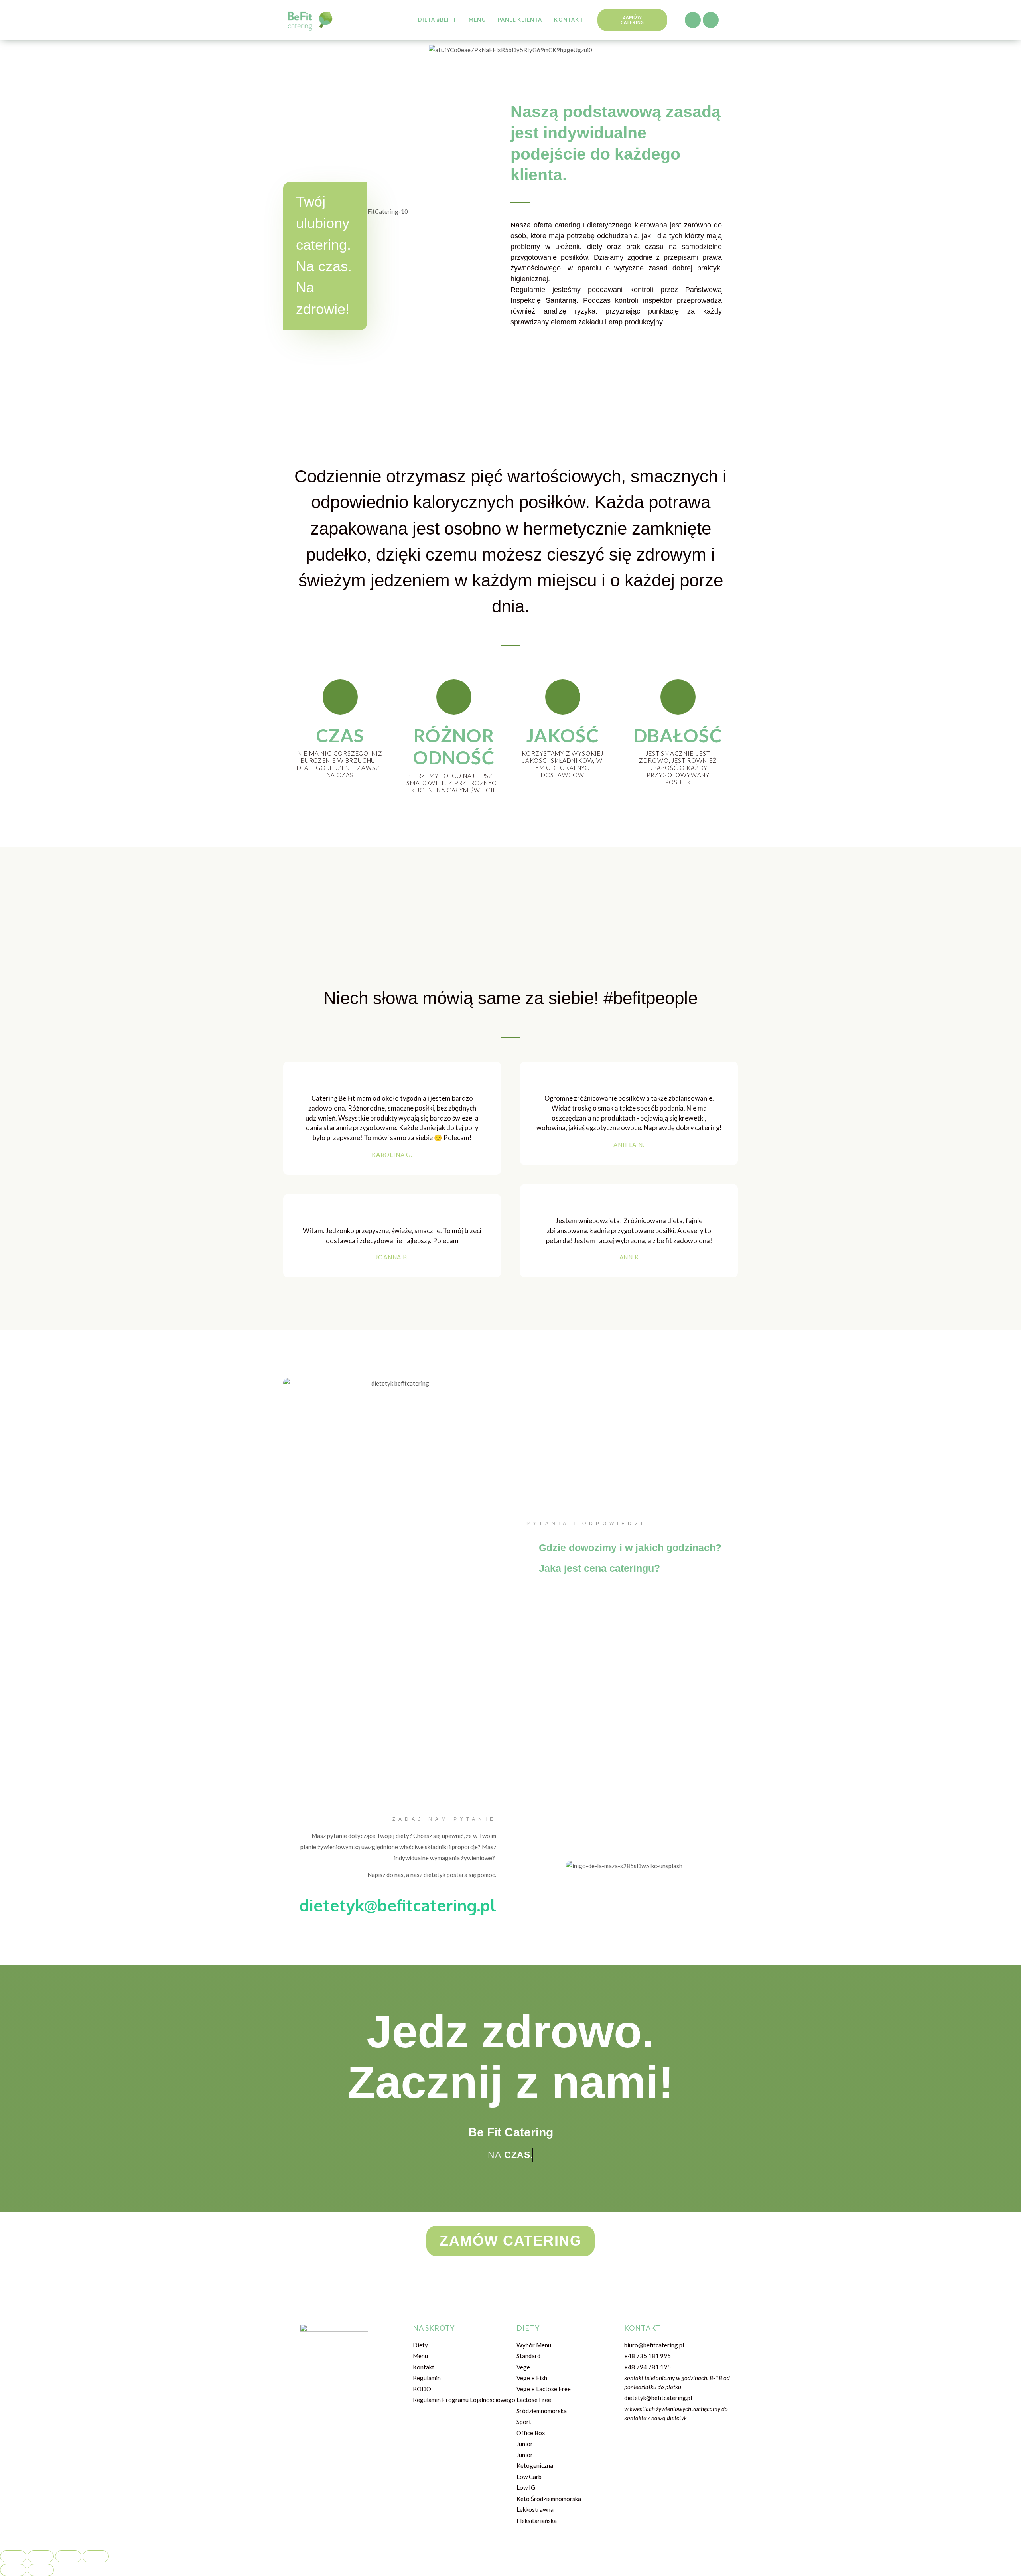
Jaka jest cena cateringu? (599, 1568)
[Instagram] (711, 20)
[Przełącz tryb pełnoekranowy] (68, 2556)
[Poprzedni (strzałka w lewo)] (13, 2570)
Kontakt (569, 20)
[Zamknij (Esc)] (13, 2556)
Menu (477, 20)
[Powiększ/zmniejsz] (96, 2556)
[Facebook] (693, 20)
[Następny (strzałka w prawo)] (41, 2570)
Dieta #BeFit (437, 20)
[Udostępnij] (41, 2556)
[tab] (624, 1545)
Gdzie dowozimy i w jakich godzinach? (630, 1548)
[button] (632, 20)
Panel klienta (520, 20)
